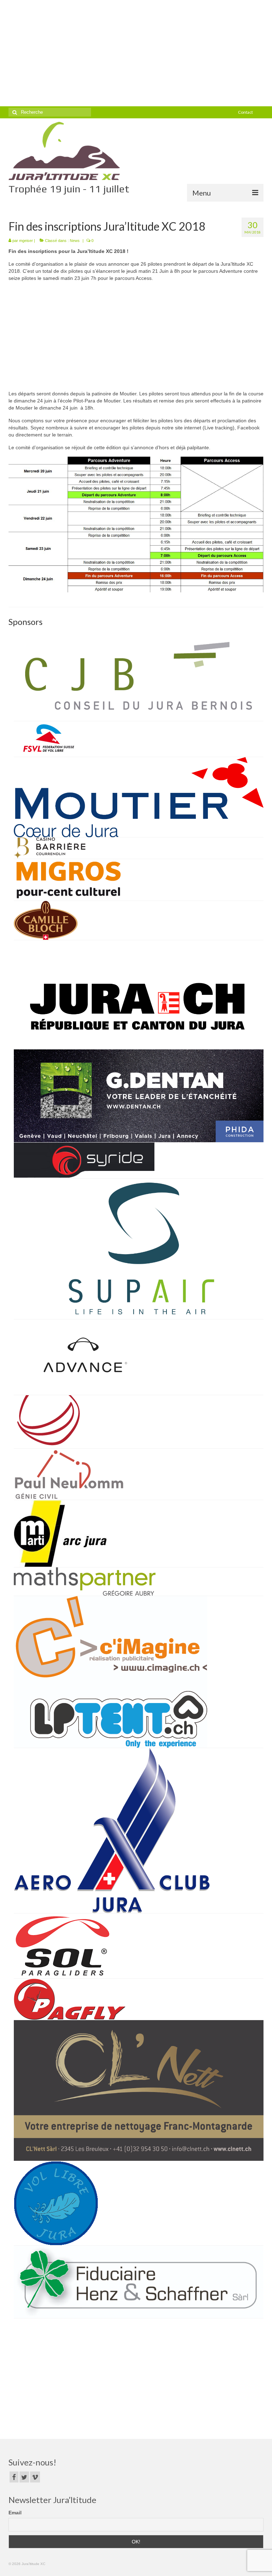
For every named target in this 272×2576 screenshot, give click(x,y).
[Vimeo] (35, 2477)
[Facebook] (14, 2477)
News (75, 241)
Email (15, 2513)
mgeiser (26, 241)
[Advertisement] (136, 53)
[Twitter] (24, 2477)
